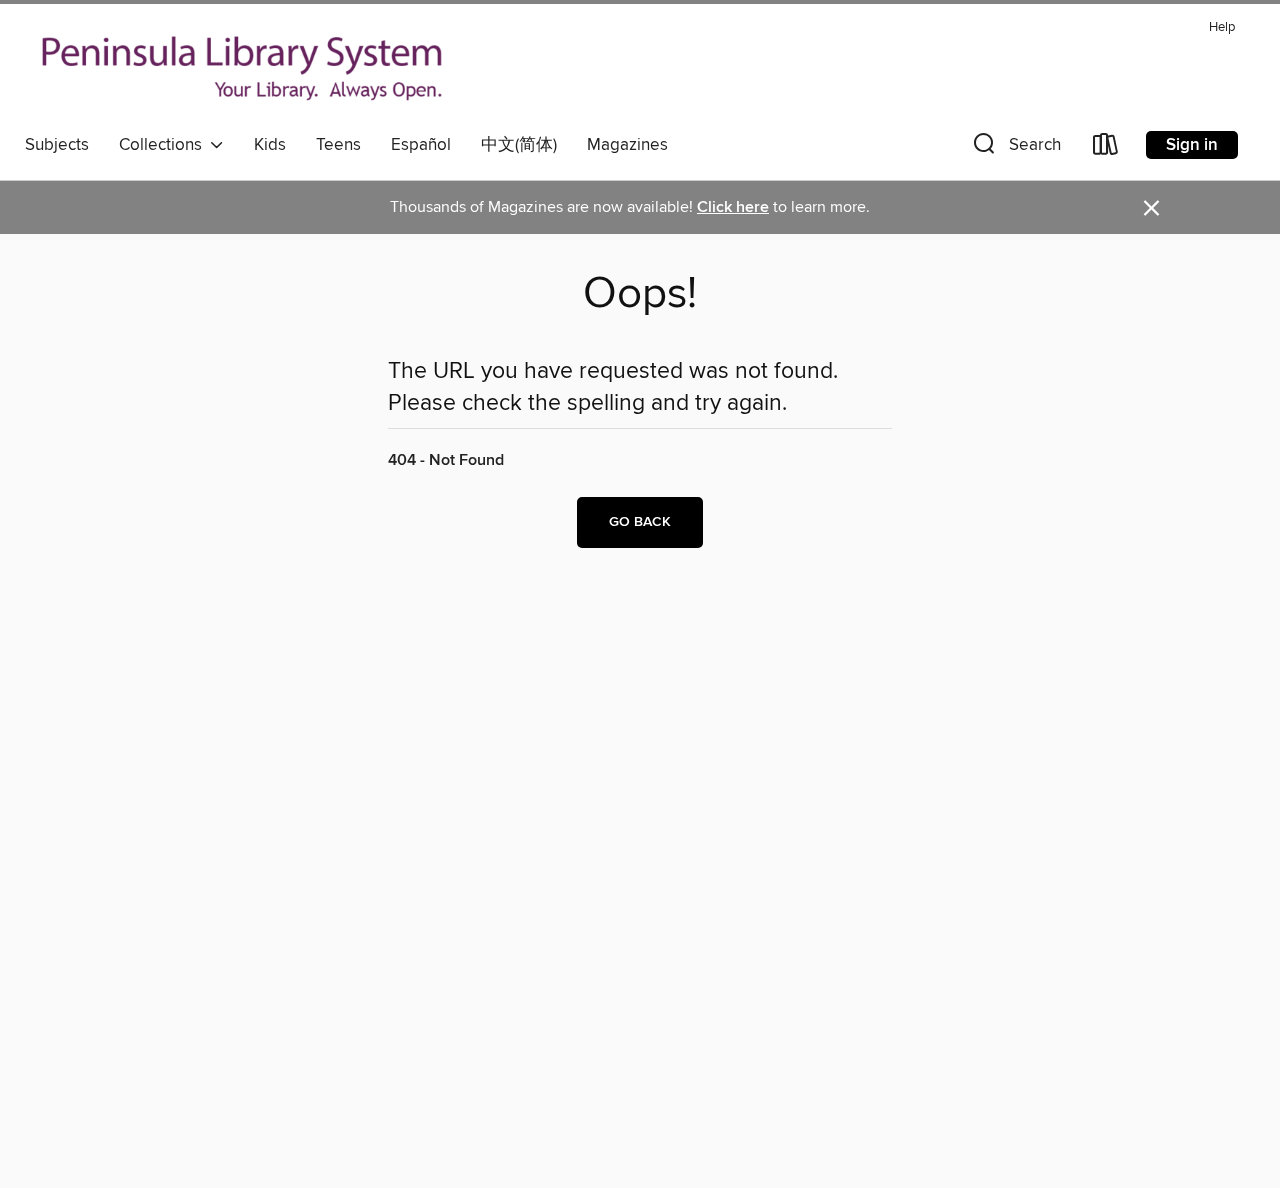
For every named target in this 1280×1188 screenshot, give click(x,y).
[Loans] (1106, 148)
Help (1222, 27)
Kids (270, 145)
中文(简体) (519, 145)
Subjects (57, 145)
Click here (733, 207)
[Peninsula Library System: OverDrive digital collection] (243, 69)
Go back (640, 522)
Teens (338, 145)
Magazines (627, 145)
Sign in (1192, 145)
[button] (1015, 148)
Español (421, 145)
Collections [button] (164, 145)
